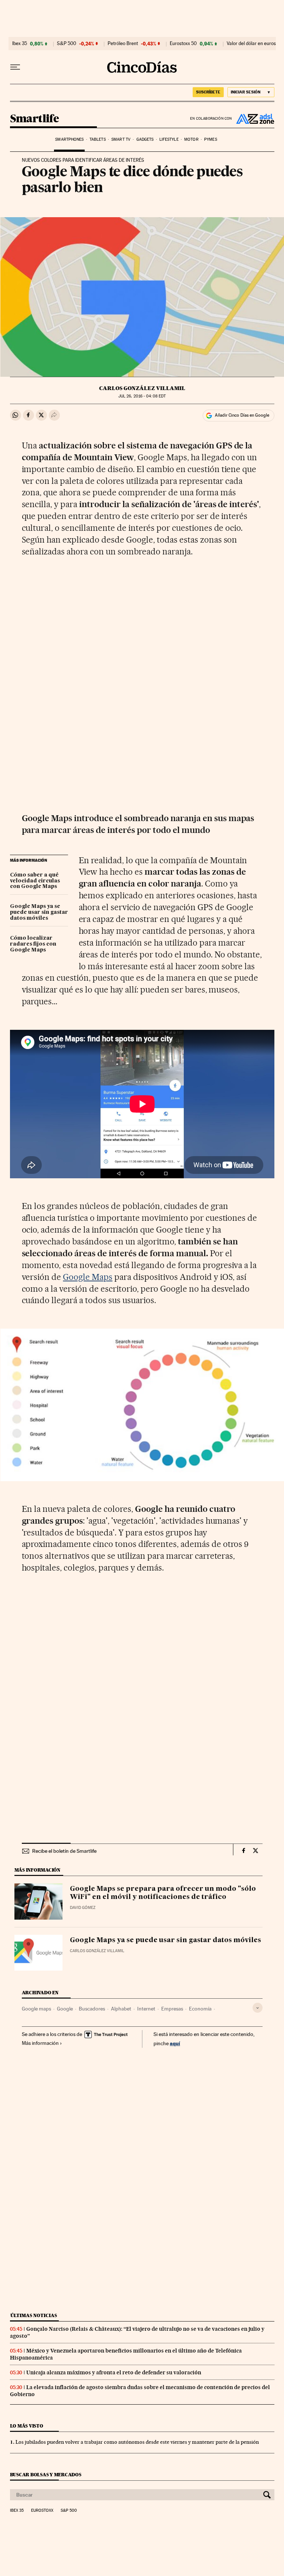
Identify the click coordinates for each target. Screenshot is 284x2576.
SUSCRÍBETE (208, 92)
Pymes (211, 139)
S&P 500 (67, 44)
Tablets (98, 139)
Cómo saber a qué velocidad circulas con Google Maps (35, 881)
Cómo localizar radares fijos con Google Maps (33, 944)
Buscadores (92, 2009)
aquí (175, 2043)
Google (65, 2009)
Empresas (172, 2009)
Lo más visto (27, 2426)
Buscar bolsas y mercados (46, 2475)
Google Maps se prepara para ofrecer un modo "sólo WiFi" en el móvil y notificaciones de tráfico (163, 1893)
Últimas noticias (34, 2315)
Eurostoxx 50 (183, 44)
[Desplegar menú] (15, 67)
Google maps (36, 2009)
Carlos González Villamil (142, 388)
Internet (146, 2009)
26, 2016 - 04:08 (142, 396)
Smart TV (121, 139)
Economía (200, 2009)
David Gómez (83, 1908)
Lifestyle (169, 139)
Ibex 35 (20, 44)
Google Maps (88, 1277)
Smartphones (69, 139)
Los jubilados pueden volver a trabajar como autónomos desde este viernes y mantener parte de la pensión (137, 2442)
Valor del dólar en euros (251, 44)
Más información (40, 2043)
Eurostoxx (42, 2511)
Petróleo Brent (123, 44)
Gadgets (145, 139)
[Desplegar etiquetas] (258, 2008)
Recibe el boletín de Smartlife (64, 1851)
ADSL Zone (253, 119)
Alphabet (121, 2009)
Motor (191, 139)
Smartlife (35, 119)
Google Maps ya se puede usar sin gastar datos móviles (39, 912)
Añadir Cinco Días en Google (242, 415)
